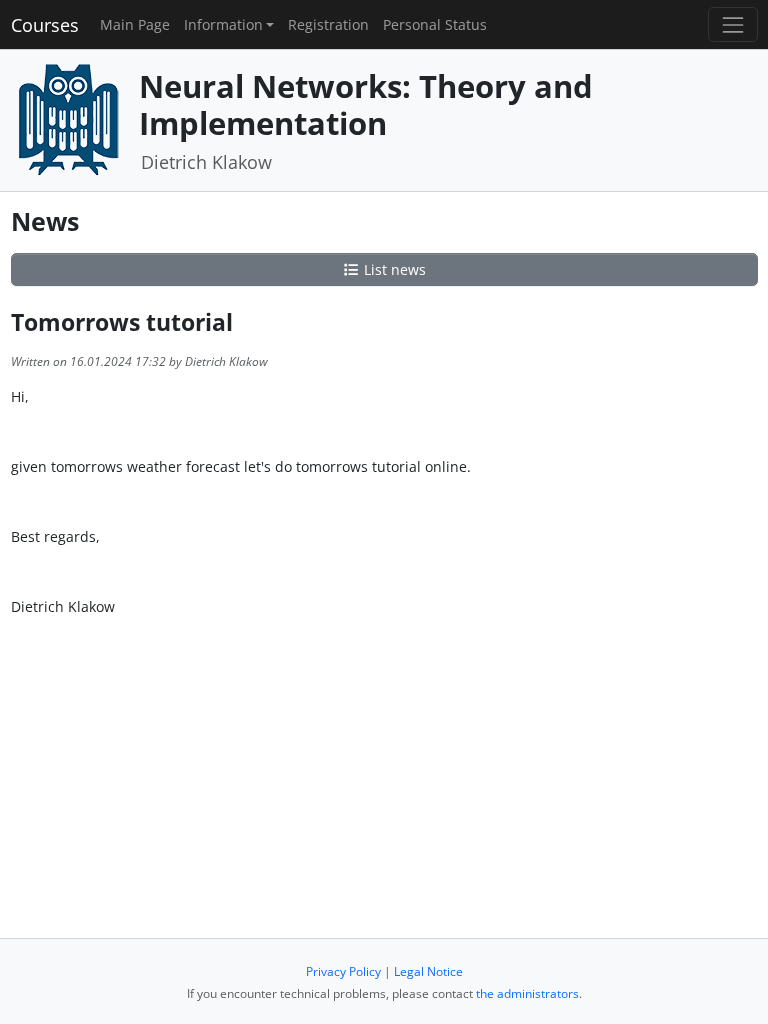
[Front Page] (68, 118)
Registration (328, 24)
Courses (45, 25)
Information (223, 24)
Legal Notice (428, 971)
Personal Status (435, 24)
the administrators (527, 993)
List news (393, 269)
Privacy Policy (343, 971)
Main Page (135, 24)
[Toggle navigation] (732, 24)
